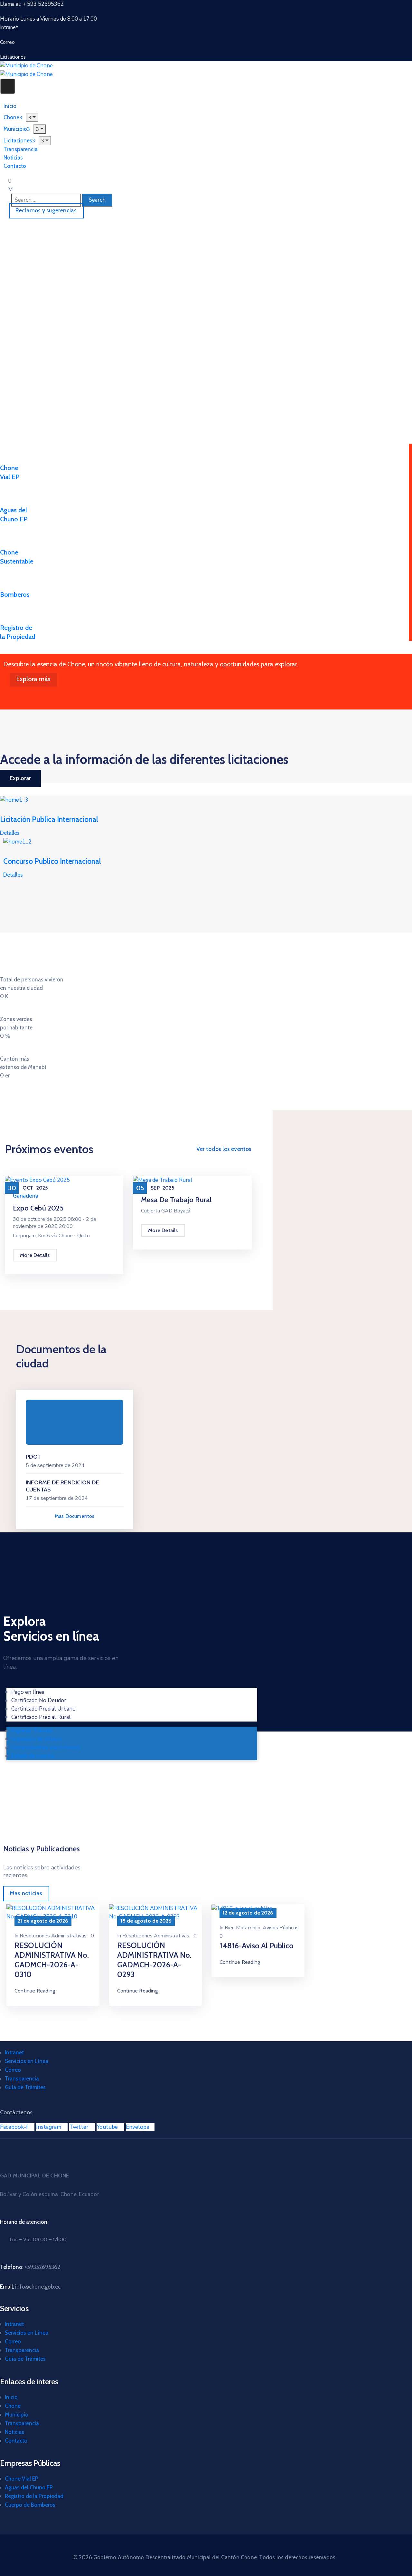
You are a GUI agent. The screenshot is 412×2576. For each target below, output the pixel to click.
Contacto (15, 166)
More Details (35, 1255)
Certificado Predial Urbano (43, 1709)
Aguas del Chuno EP (29, 2487)
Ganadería (26, 1196)
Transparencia (22, 2079)
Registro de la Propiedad (34, 2496)
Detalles (10, 833)
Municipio (17, 2415)
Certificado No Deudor (39, 1700)
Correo (13, 2070)
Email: (30, 2287)
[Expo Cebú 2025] (37, 1180)
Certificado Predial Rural (41, 1717)
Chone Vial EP (22, 2479)
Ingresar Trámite (32, 1731)
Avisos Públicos (281, 1928)
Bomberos (15, 594)
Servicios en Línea (27, 2061)
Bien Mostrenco (243, 1928)
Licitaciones (18, 140)
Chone (13, 2406)
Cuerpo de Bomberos (30, 2505)
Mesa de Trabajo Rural (176, 1200)
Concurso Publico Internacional (52, 861)
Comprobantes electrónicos (46, 1747)
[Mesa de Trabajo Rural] (163, 1180)
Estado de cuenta (33, 1756)
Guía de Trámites (25, 2087)
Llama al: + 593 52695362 (32, 4)
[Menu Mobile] (8, 86)
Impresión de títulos (36, 1739)
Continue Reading (35, 1991)
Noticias (14, 2432)
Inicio (11, 2397)
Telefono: (30, 2267)
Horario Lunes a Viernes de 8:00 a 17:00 (48, 19)
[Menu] (40, 129)
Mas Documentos (75, 1516)
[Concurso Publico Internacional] (17, 841)
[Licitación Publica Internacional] (14, 800)
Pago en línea (28, 1692)
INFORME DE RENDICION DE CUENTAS (63, 1486)
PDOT (34, 1457)
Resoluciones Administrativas (53, 1936)
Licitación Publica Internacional (49, 819)
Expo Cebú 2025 (38, 1208)
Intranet (14, 2052)
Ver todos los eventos (224, 1149)
